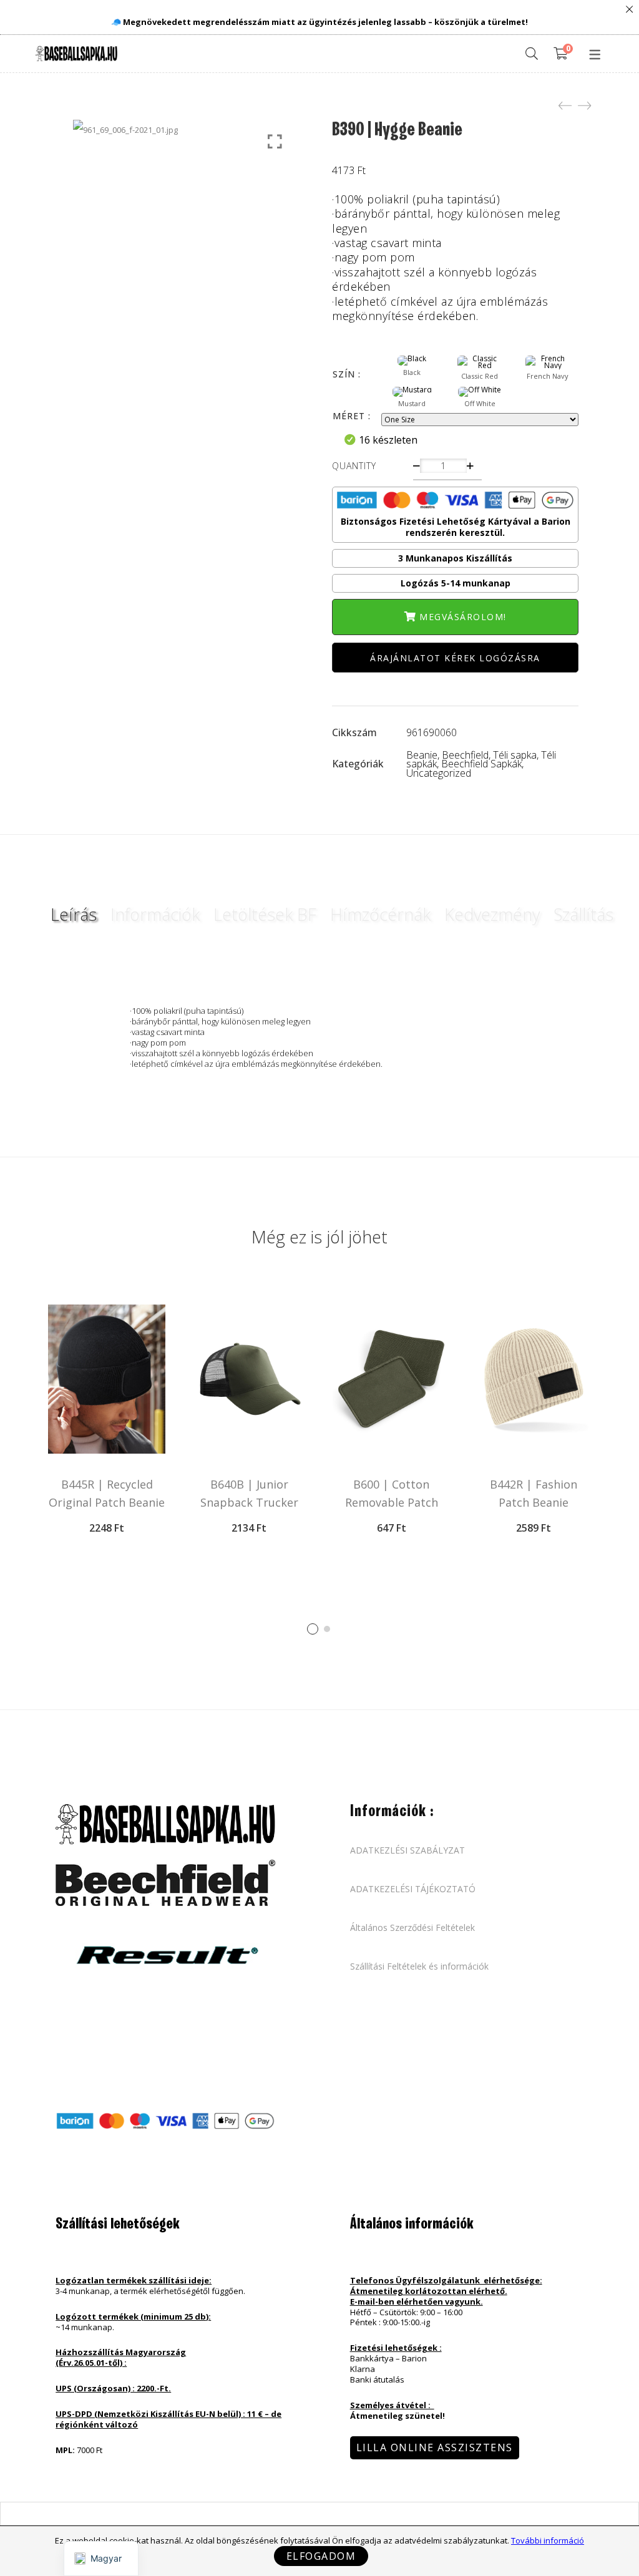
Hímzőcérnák (380, 914)
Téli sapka (515, 755)
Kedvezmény (492, 914)
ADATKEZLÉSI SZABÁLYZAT (407, 1850)
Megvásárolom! (463, 617)
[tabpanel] (107, 1423)
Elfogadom (321, 2556)
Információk (155, 914)
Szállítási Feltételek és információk (419, 1966)
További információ (548, 2540)
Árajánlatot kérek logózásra (455, 658)
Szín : (347, 374)
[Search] (532, 54)
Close (629, 10)
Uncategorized (439, 773)
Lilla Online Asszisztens (435, 2447)
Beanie (422, 755)
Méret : (352, 416)
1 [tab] (313, 1629)
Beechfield (465, 755)
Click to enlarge (275, 142)
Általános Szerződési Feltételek (412, 1928)
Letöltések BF (265, 914)
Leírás (74, 914)
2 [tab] (327, 1629)
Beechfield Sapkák (481, 764)
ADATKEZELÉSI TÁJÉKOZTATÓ (413, 1889)
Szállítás (583, 914)
